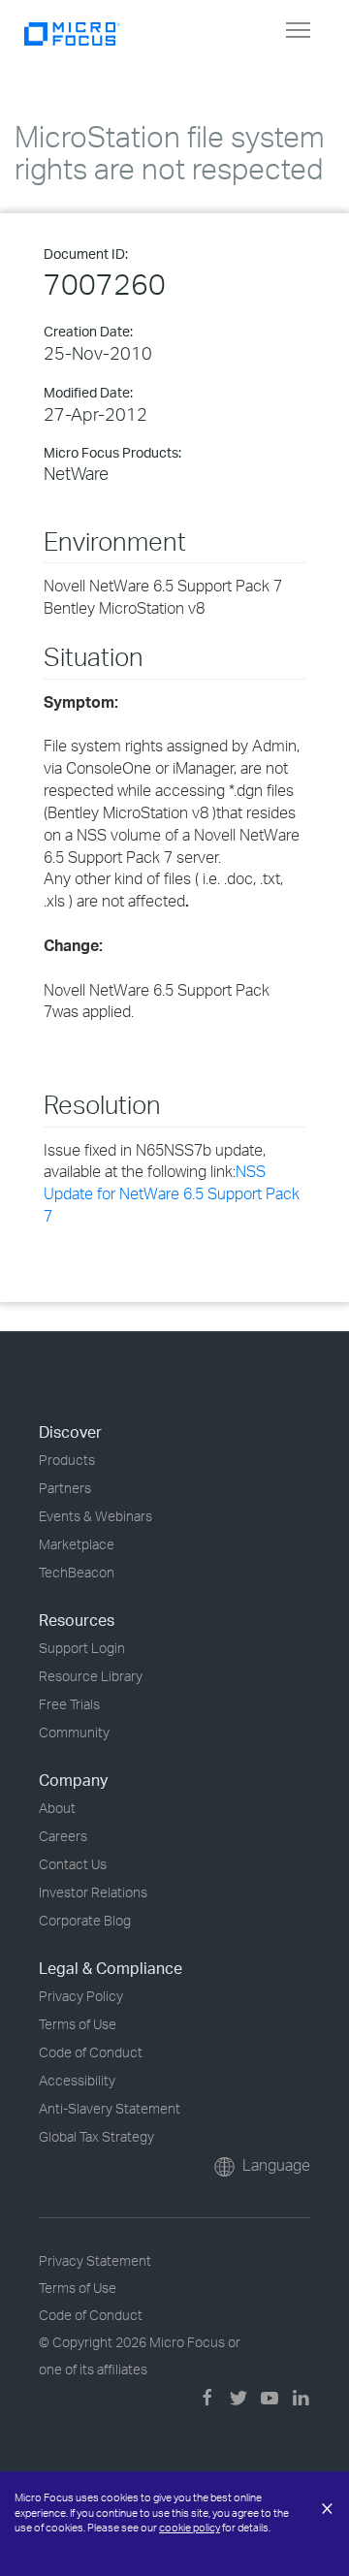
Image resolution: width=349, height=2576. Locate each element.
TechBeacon (77, 1572)
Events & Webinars (95, 1516)
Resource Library (91, 1676)
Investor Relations (93, 1892)
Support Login (82, 1648)
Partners (65, 1488)
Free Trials (69, 1704)
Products (67, 1460)
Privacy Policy (81, 1996)
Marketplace (77, 1544)
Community (74, 1732)
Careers (63, 1836)
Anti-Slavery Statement (110, 2108)
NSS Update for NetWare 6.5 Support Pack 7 (172, 1193)
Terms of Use (78, 2024)
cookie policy (190, 2528)
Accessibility (77, 2080)
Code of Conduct (91, 2052)
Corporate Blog (85, 1920)
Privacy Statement (95, 2260)
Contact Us (73, 1864)
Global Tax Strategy (96, 2136)
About (57, 1808)
